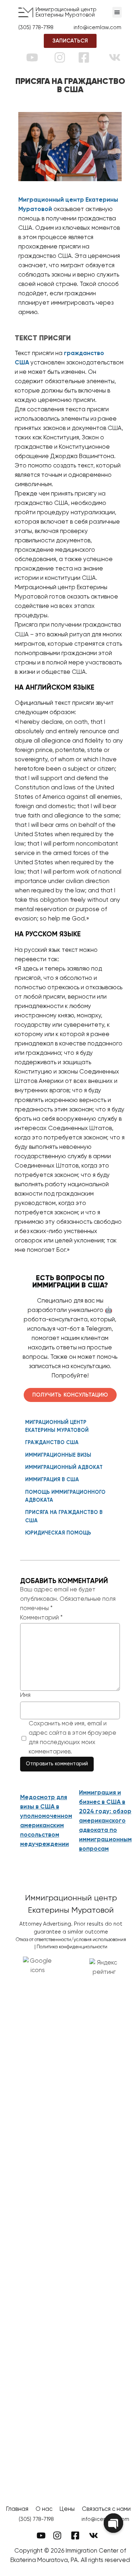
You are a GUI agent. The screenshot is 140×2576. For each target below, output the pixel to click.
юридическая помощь (58, 1533)
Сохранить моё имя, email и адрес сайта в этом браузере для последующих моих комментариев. (73, 1738)
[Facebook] (84, 57)
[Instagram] (60, 57)
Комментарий (41, 1618)
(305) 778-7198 (36, 2519)
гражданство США (52, 1443)
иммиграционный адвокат (64, 1468)
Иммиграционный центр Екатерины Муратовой (66, 12)
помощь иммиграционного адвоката (65, 1496)
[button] (117, 12)
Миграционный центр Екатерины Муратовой (57, 1426)
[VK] (115, 57)
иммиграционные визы (58, 1455)
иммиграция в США (52, 1480)
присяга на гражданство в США (64, 1517)
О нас (44, 2509)
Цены (67, 2509)
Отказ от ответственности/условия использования (71, 1940)
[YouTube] (32, 57)
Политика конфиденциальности (72, 1947)
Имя (25, 1695)
